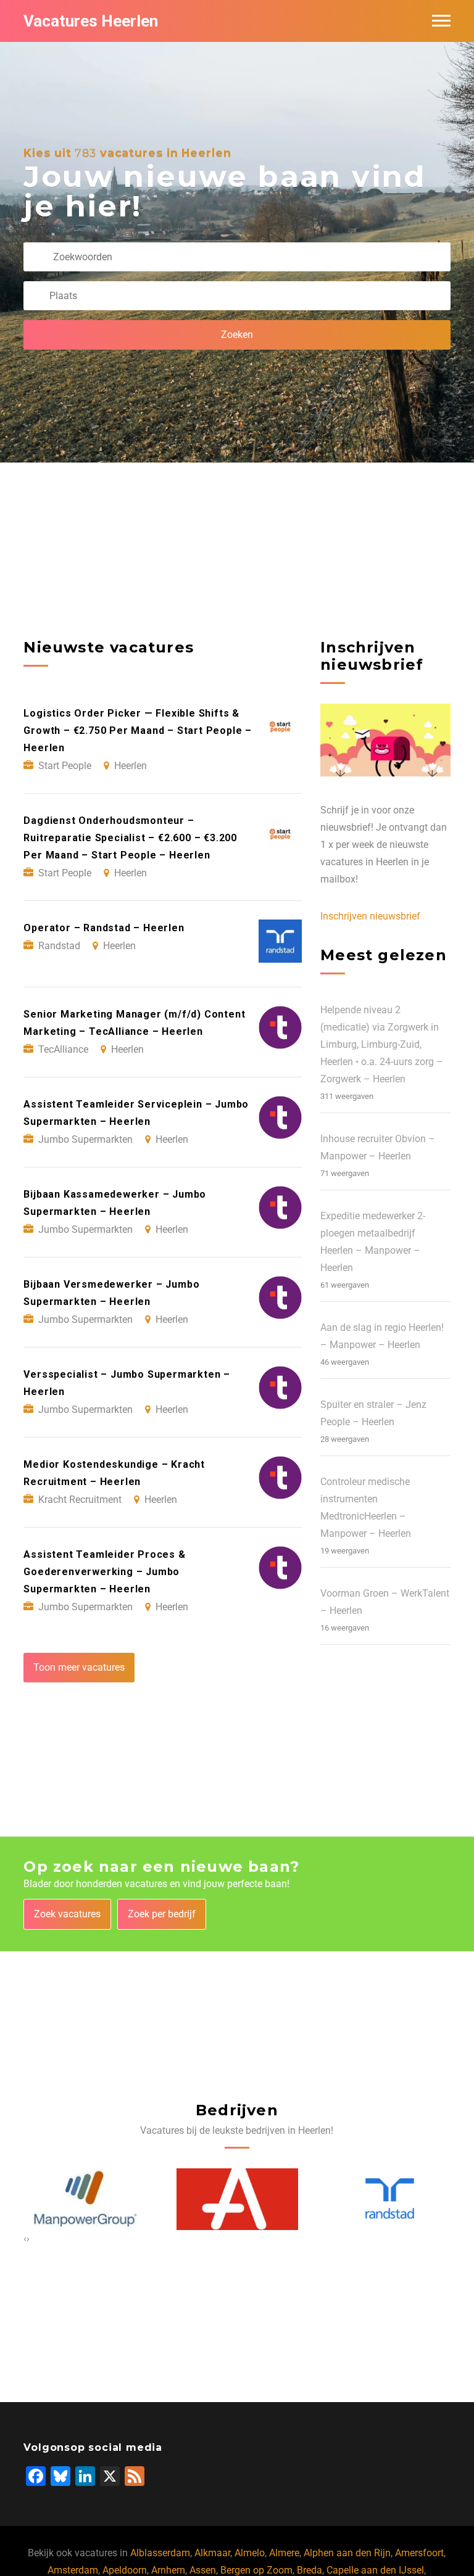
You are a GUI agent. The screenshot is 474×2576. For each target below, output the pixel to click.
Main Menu (441, 21)
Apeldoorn (125, 2570)
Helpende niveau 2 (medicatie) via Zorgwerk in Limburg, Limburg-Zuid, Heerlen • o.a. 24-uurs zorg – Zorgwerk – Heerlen (382, 1044)
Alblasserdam (160, 2553)
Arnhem (168, 2570)
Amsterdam (73, 2570)
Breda (310, 2570)
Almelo (250, 2553)
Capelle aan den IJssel (375, 2570)
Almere (284, 2553)
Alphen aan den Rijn (347, 2553)
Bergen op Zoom (256, 2570)
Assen (203, 2570)
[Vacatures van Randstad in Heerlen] (350, 2199)
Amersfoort (419, 2553)
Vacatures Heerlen (91, 21)
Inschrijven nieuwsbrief (370, 916)
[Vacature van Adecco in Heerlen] (198, 2199)
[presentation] (25, 2239)
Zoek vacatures (67, 1914)
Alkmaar (212, 2553)
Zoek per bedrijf (162, 1914)
